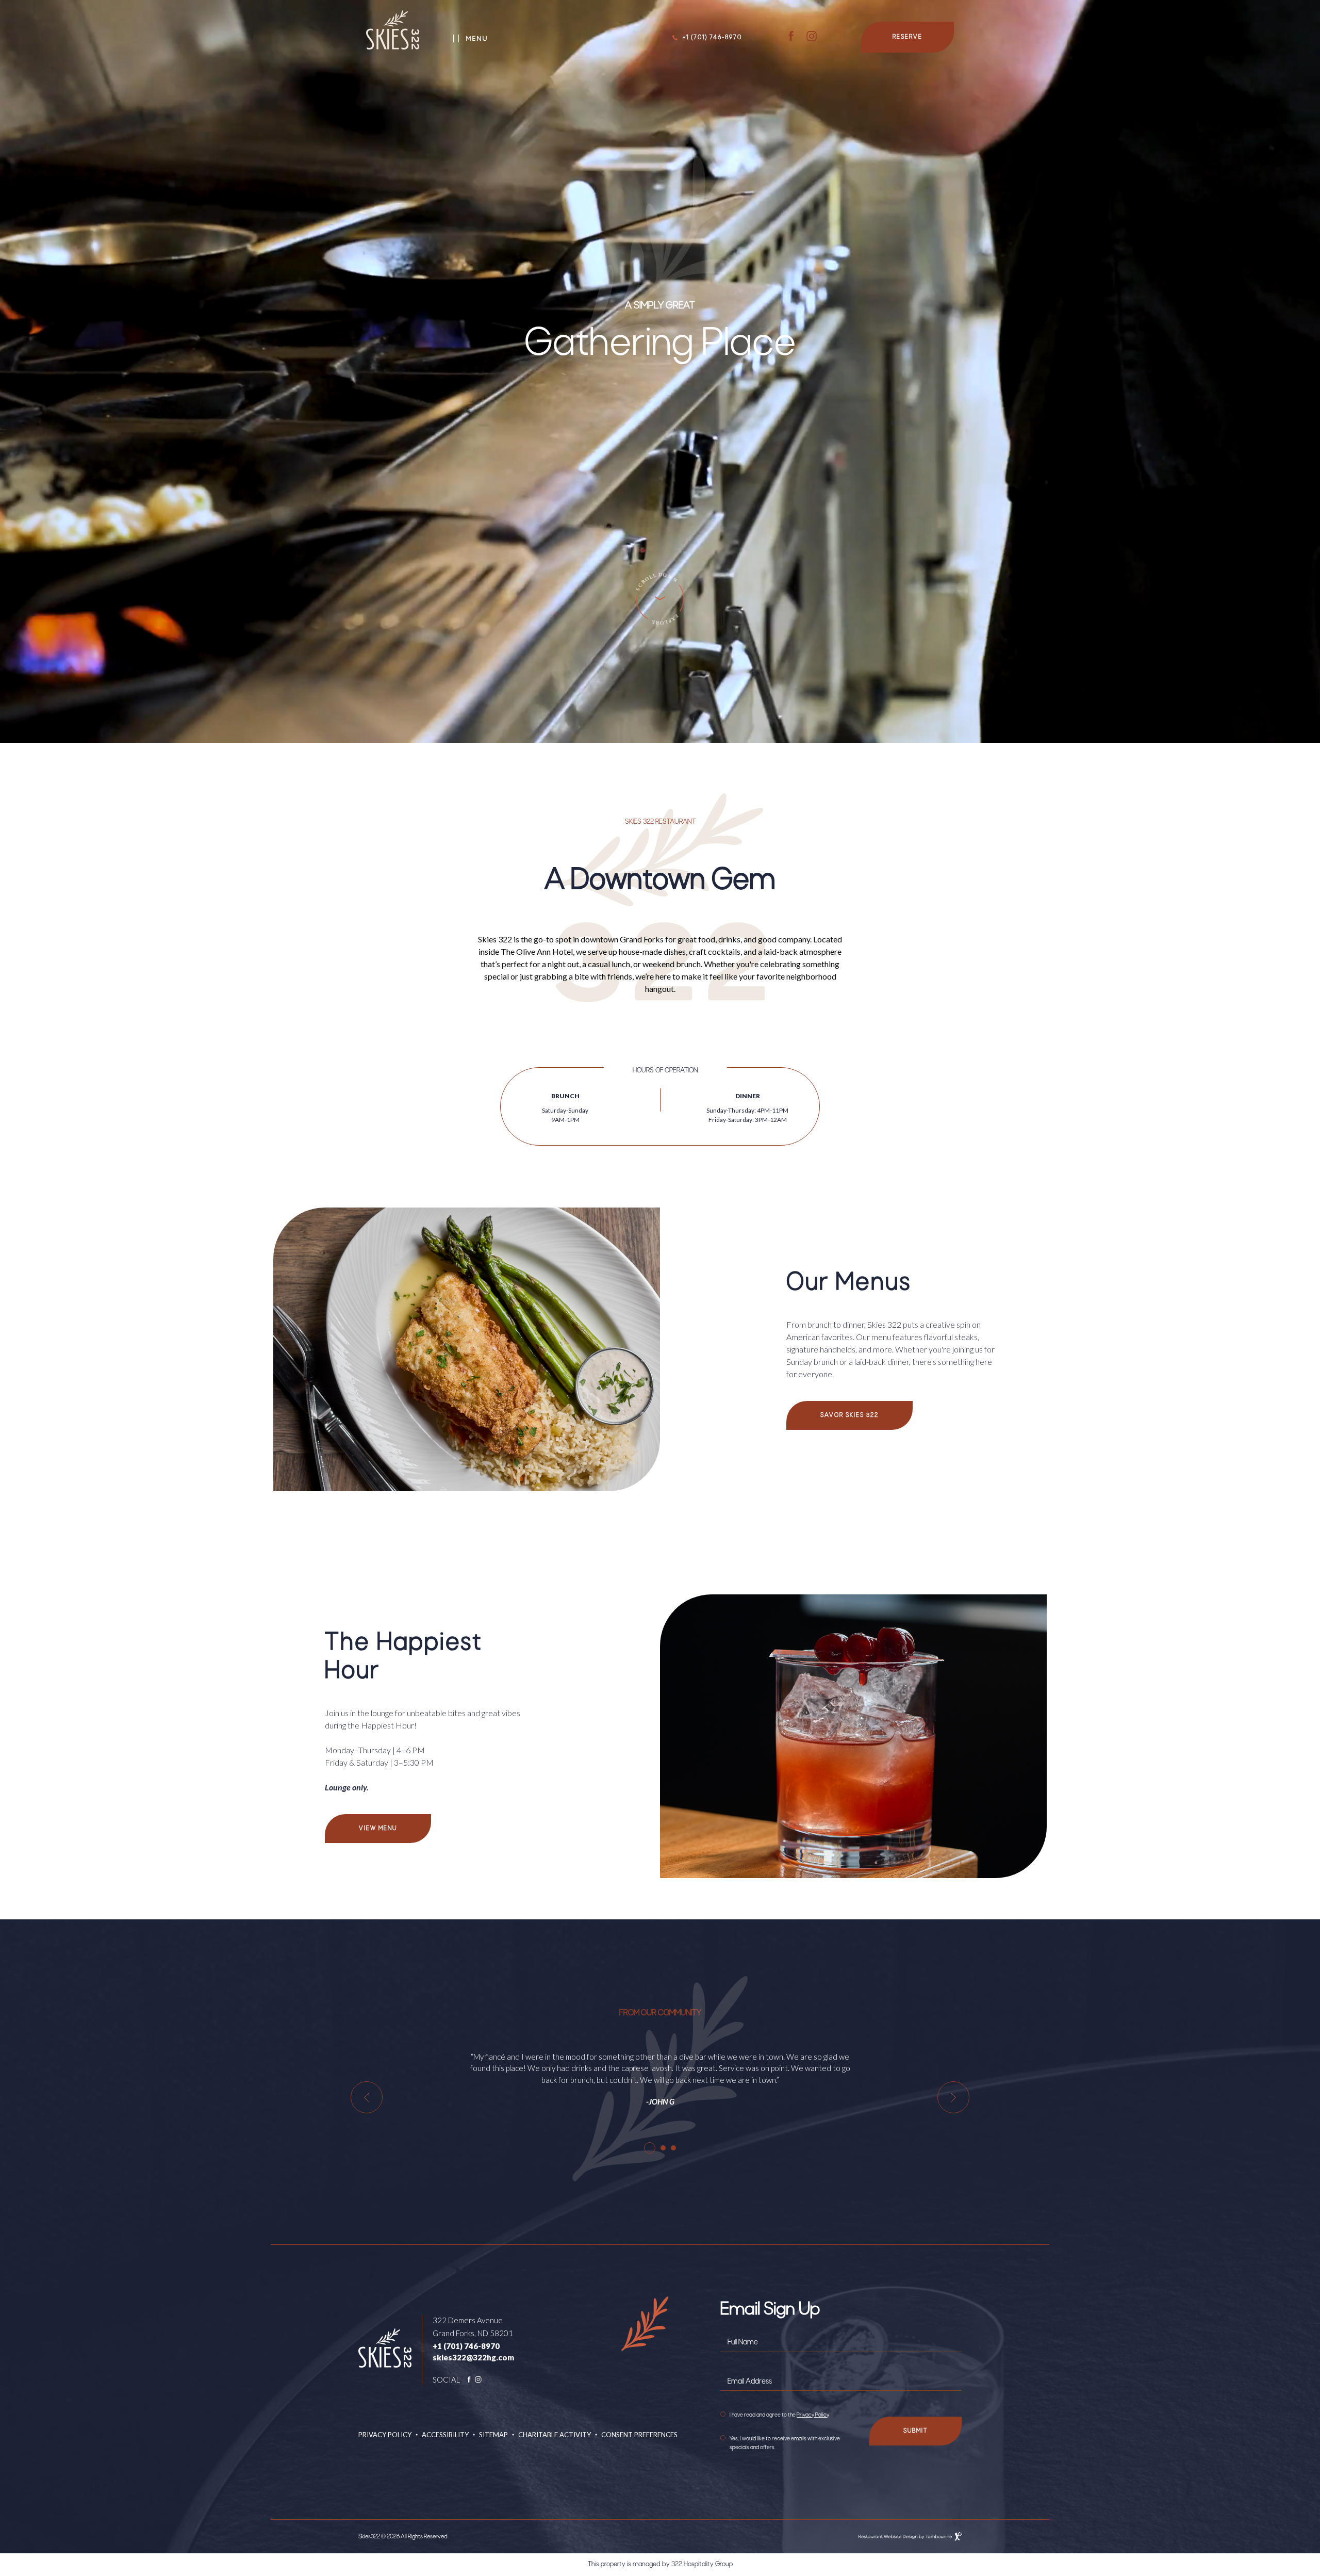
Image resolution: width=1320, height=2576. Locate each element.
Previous (367, 2097)
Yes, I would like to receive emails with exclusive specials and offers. (785, 2443)
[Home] (393, 32)
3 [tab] (673, 2148)
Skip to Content (660, 611)
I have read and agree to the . (779, 2415)
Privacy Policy (385, 2435)
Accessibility (445, 2435)
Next (953, 2097)
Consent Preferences (639, 2435)
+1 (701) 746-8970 (712, 38)
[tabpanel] (660, 2080)
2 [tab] (663, 2148)
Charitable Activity (555, 2435)
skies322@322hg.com (473, 2357)
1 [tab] (650, 2148)
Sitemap (493, 2435)
